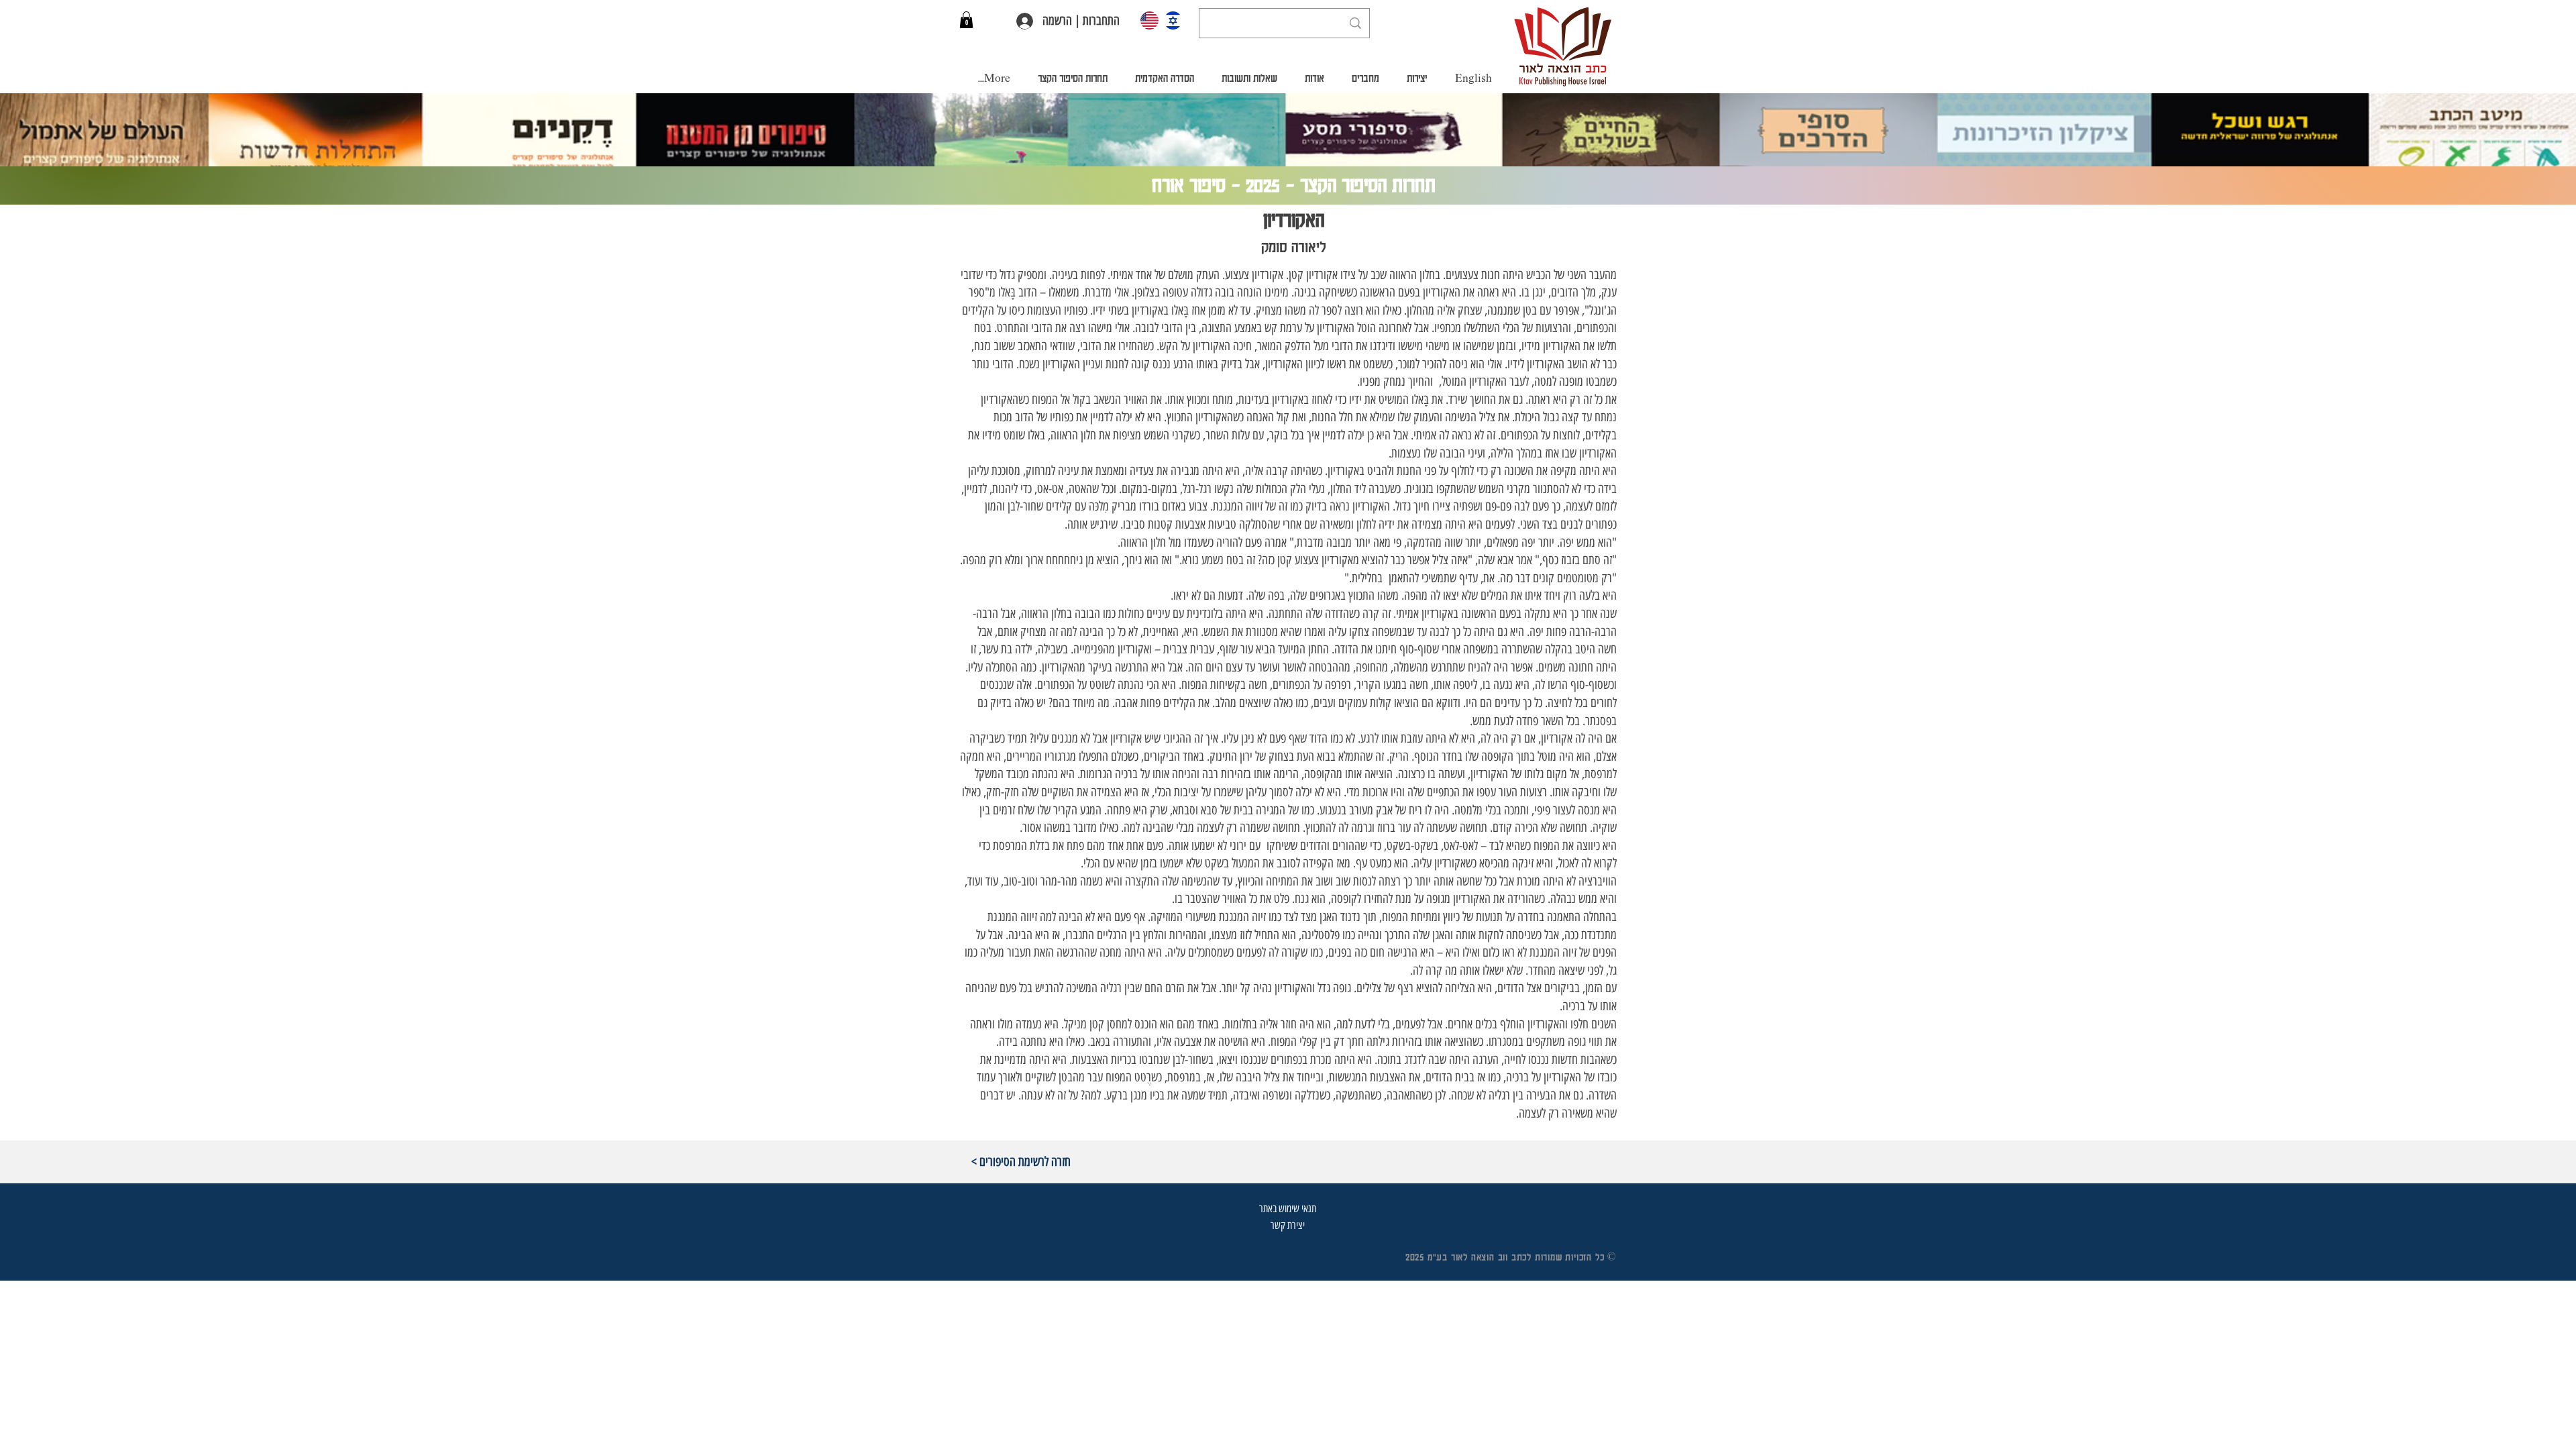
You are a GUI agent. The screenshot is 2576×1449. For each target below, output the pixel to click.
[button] (966, 20)
